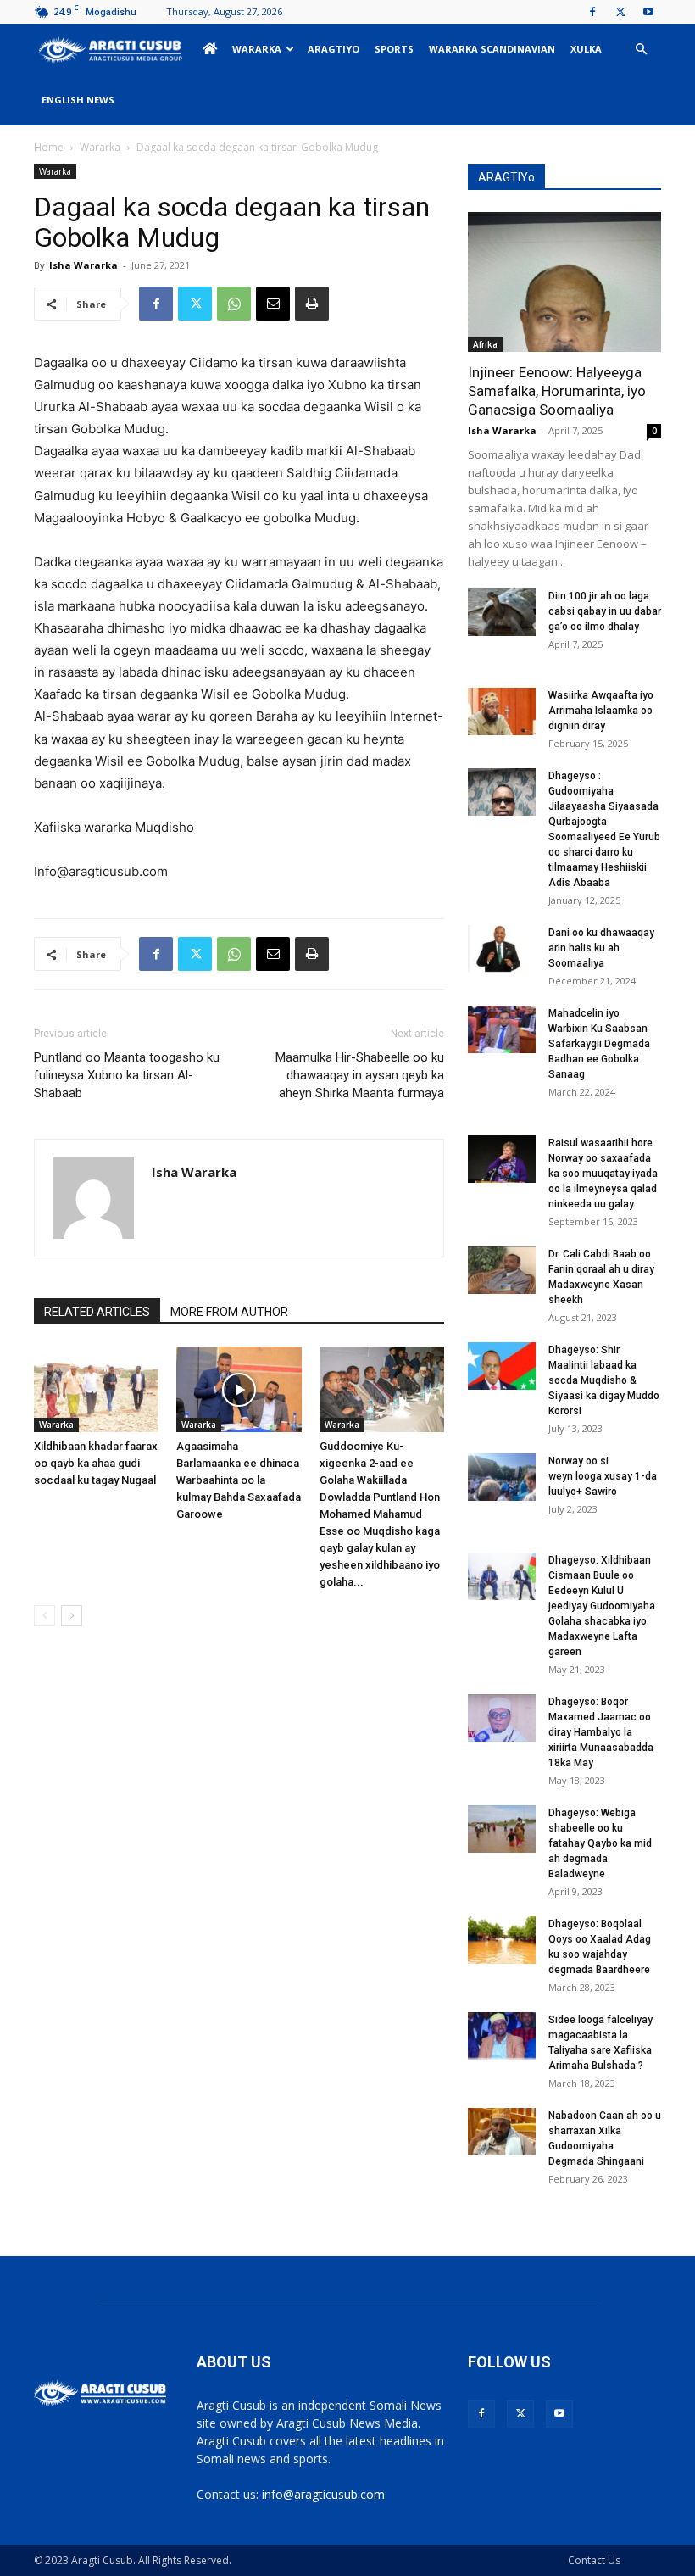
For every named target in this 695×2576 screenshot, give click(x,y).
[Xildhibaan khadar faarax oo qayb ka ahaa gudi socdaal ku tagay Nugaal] (96, 1389)
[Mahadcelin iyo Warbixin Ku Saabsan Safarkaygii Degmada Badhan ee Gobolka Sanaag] (502, 1029)
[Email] (273, 304)
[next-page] (72, 1616)
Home (49, 147)
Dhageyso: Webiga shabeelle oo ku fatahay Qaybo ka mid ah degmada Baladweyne (600, 1843)
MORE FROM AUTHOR (229, 1312)
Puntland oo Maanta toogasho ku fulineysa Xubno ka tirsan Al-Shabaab (127, 1075)
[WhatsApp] (234, 304)
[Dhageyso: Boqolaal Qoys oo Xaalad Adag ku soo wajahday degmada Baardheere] (502, 1940)
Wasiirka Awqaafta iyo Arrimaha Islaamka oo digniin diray (601, 711)
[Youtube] (648, 12)
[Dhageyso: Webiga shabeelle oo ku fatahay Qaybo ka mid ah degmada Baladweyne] (502, 1829)
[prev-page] (44, 1616)
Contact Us (594, 2560)
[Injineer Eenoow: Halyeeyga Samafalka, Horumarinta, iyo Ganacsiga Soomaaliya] (564, 282)
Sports (394, 49)
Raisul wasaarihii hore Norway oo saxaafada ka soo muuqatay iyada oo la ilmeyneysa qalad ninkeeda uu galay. (603, 1174)
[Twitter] (620, 12)
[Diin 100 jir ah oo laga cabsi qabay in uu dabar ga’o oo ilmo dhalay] (502, 612)
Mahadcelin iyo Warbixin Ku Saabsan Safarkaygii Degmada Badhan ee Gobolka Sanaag (599, 1044)
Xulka (586, 49)
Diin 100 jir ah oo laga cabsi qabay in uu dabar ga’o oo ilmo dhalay (605, 611)
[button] (641, 50)
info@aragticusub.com (323, 2494)
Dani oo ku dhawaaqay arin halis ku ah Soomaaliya (601, 948)
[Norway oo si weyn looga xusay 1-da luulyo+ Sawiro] (502, 1477)
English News (78, 100)
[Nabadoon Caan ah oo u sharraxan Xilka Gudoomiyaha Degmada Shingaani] (502, 2132)
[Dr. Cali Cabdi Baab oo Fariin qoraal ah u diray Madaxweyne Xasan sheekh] (502, 1270)
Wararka (257, 49)
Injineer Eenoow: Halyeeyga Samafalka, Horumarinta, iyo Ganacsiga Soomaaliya (557, 391)
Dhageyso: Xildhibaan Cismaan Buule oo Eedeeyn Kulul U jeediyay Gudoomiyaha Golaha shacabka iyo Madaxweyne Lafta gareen (602, 1606)
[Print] (312, 304)
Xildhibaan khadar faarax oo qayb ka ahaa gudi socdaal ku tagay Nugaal (96, 1463)
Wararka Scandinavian (492, 49)
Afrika (485, 344)
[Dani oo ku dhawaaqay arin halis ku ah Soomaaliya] (502, 949)
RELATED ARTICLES (97, 1312)
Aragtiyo (334, 49)
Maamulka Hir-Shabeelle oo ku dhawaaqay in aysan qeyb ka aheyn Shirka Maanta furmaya (360, 1075)
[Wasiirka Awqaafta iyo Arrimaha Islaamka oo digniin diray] (502, 711)
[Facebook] (592, 12)
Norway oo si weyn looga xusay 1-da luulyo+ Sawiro (603, 1476)
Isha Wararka (83, 265)
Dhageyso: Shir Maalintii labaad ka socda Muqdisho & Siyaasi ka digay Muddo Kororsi (604, 1380)
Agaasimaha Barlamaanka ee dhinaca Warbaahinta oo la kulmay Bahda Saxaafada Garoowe (239, 1480)
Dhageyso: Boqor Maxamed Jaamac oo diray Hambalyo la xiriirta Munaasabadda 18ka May (601, 1732)
